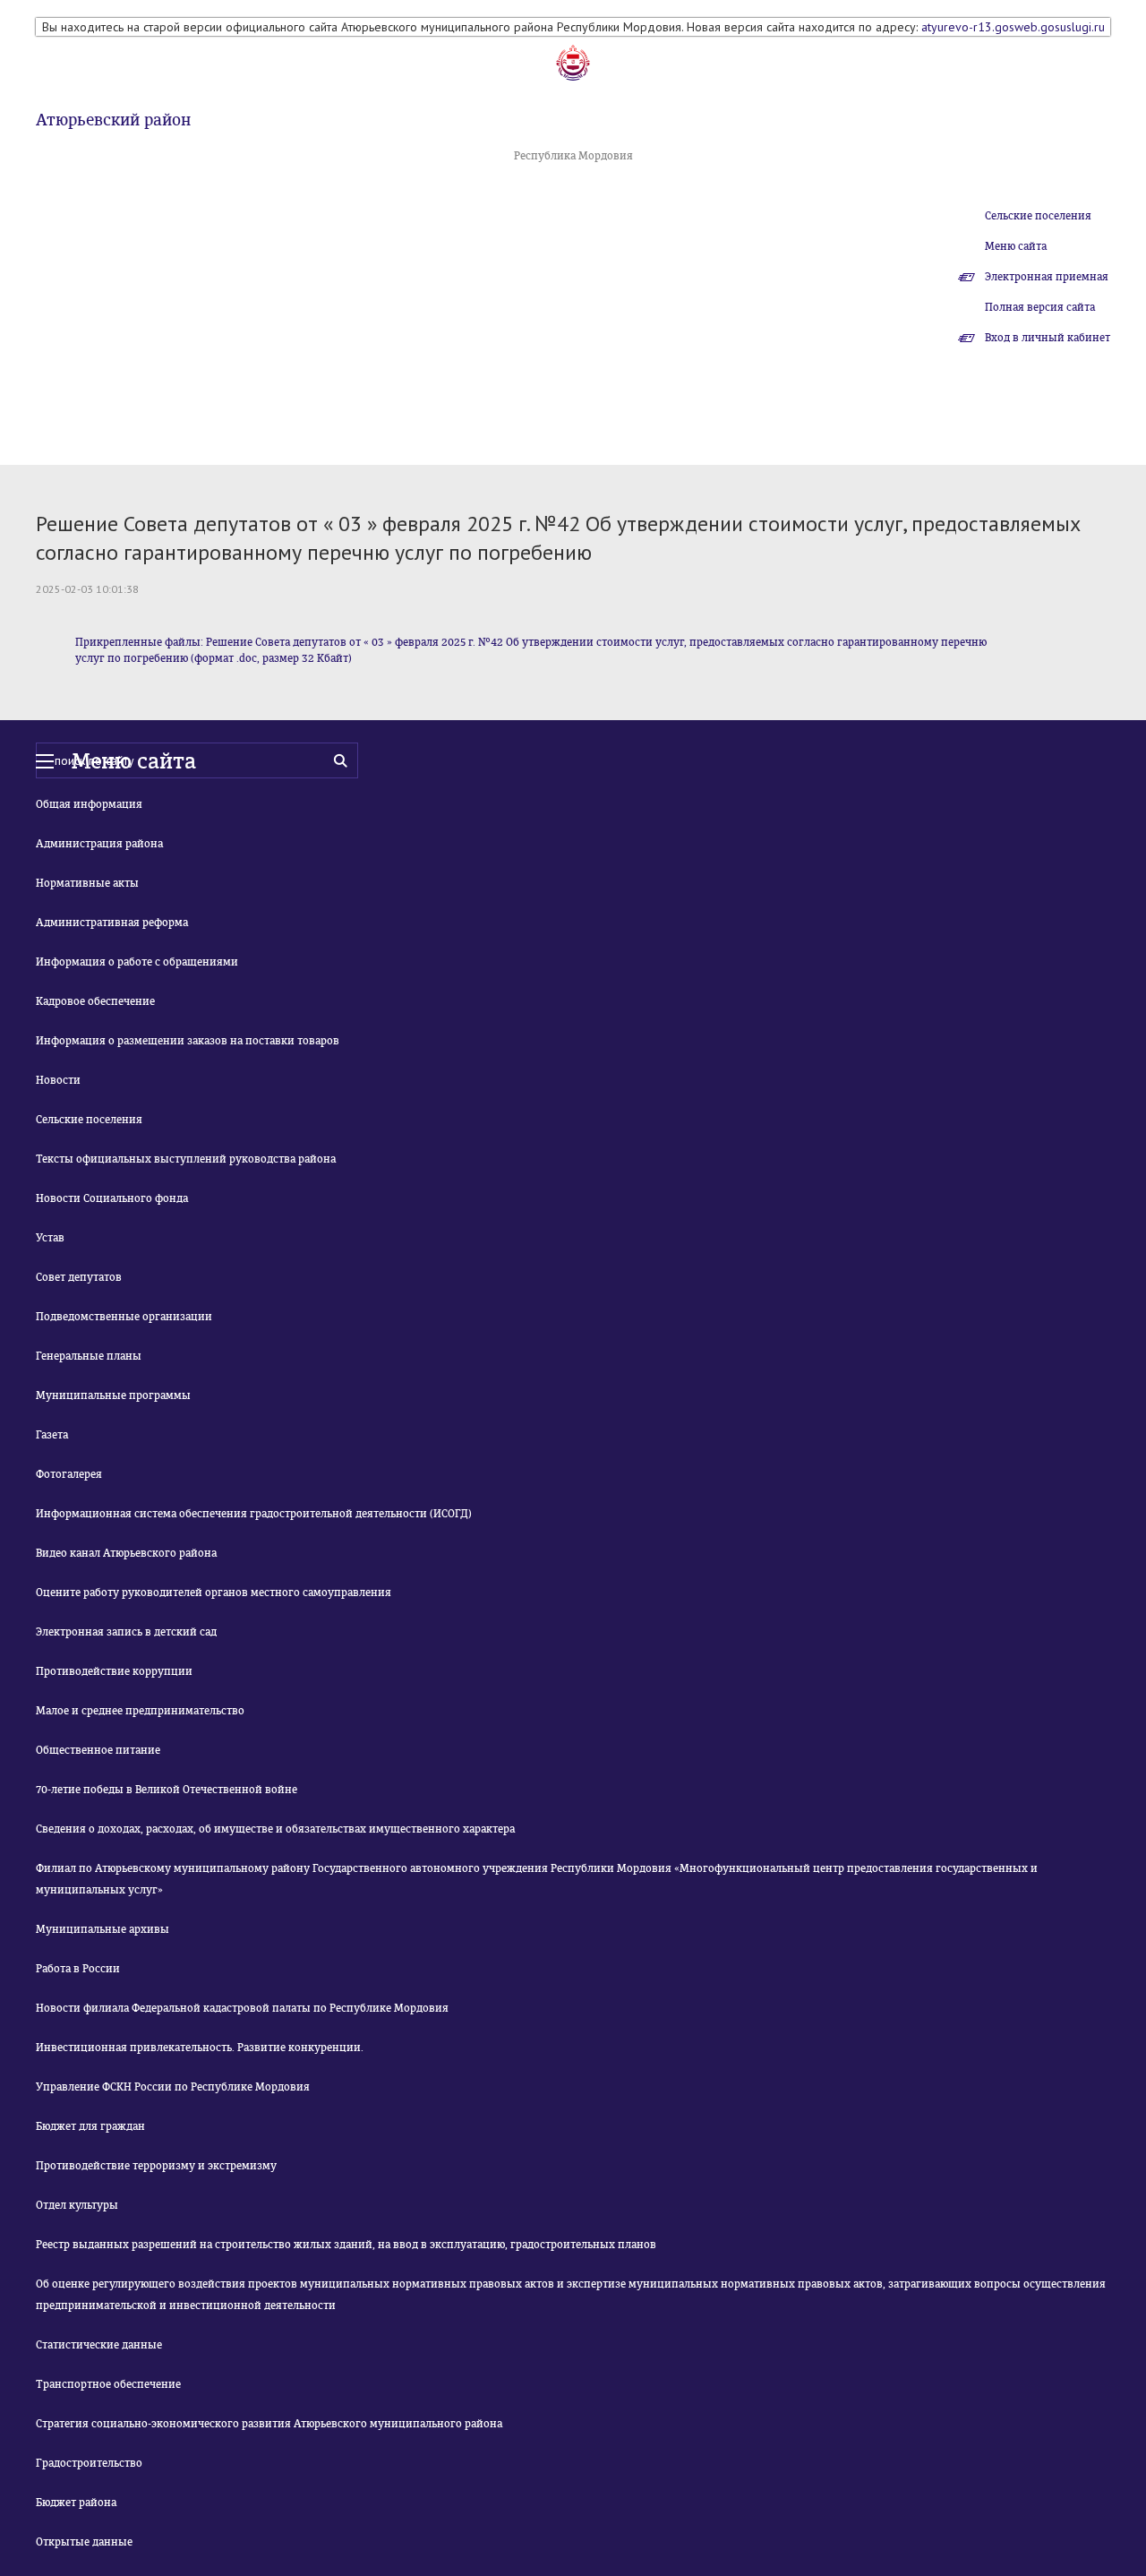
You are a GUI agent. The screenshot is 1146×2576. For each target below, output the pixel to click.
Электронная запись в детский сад (126, 1632)
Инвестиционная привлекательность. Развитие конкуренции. (200, 2048)
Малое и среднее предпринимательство (140, 1711)
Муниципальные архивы (103, 1929)
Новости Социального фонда (112, 1198)
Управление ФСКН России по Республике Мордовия (173, 2087)
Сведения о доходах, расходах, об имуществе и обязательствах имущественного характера (275, 1829)
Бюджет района (76, 2503)
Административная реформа (112, 923)
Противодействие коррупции (114, 1671)
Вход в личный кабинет (1048, 338)
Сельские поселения (1038, 216)
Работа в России (78, 1969)
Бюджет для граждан (90, 2126)
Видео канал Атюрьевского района (126, 1553)
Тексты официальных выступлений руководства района (186, 1159)
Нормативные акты (87, 883)
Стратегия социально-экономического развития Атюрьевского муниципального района (269, 2424)
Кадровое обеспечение (95, 1001)
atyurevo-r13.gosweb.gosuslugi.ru (1013, 27)
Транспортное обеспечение (108, 2384)
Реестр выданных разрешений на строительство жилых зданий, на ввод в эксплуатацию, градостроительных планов (346, 2245)
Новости (58, 1080)
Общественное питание (98, 1750)
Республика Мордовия (573, 156)
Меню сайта (1016, 246)
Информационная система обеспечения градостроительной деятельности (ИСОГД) (254, 1514)
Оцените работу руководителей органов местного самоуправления (214, 1593)
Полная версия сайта (1040, 307)
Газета (52, 1435)
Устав (50, 1238)
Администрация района (99, 844)
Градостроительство (89, 2463)
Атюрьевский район (113, 120)
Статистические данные (99, 2345)
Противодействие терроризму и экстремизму (156, 2166)
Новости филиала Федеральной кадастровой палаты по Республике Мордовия (242, 2008)
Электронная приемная (1047, 277)
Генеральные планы (89, 1356)
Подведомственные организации (124, 1317)
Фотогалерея (69, 1474)
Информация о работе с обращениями (137, 962)
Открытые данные (84, 2542)
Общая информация (89, 804)
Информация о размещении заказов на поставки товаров (188, 1041)
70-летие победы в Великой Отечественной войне (167, 1790)
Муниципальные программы (113, 1395)
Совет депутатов (79, 1277)
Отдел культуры (77, 2205)
